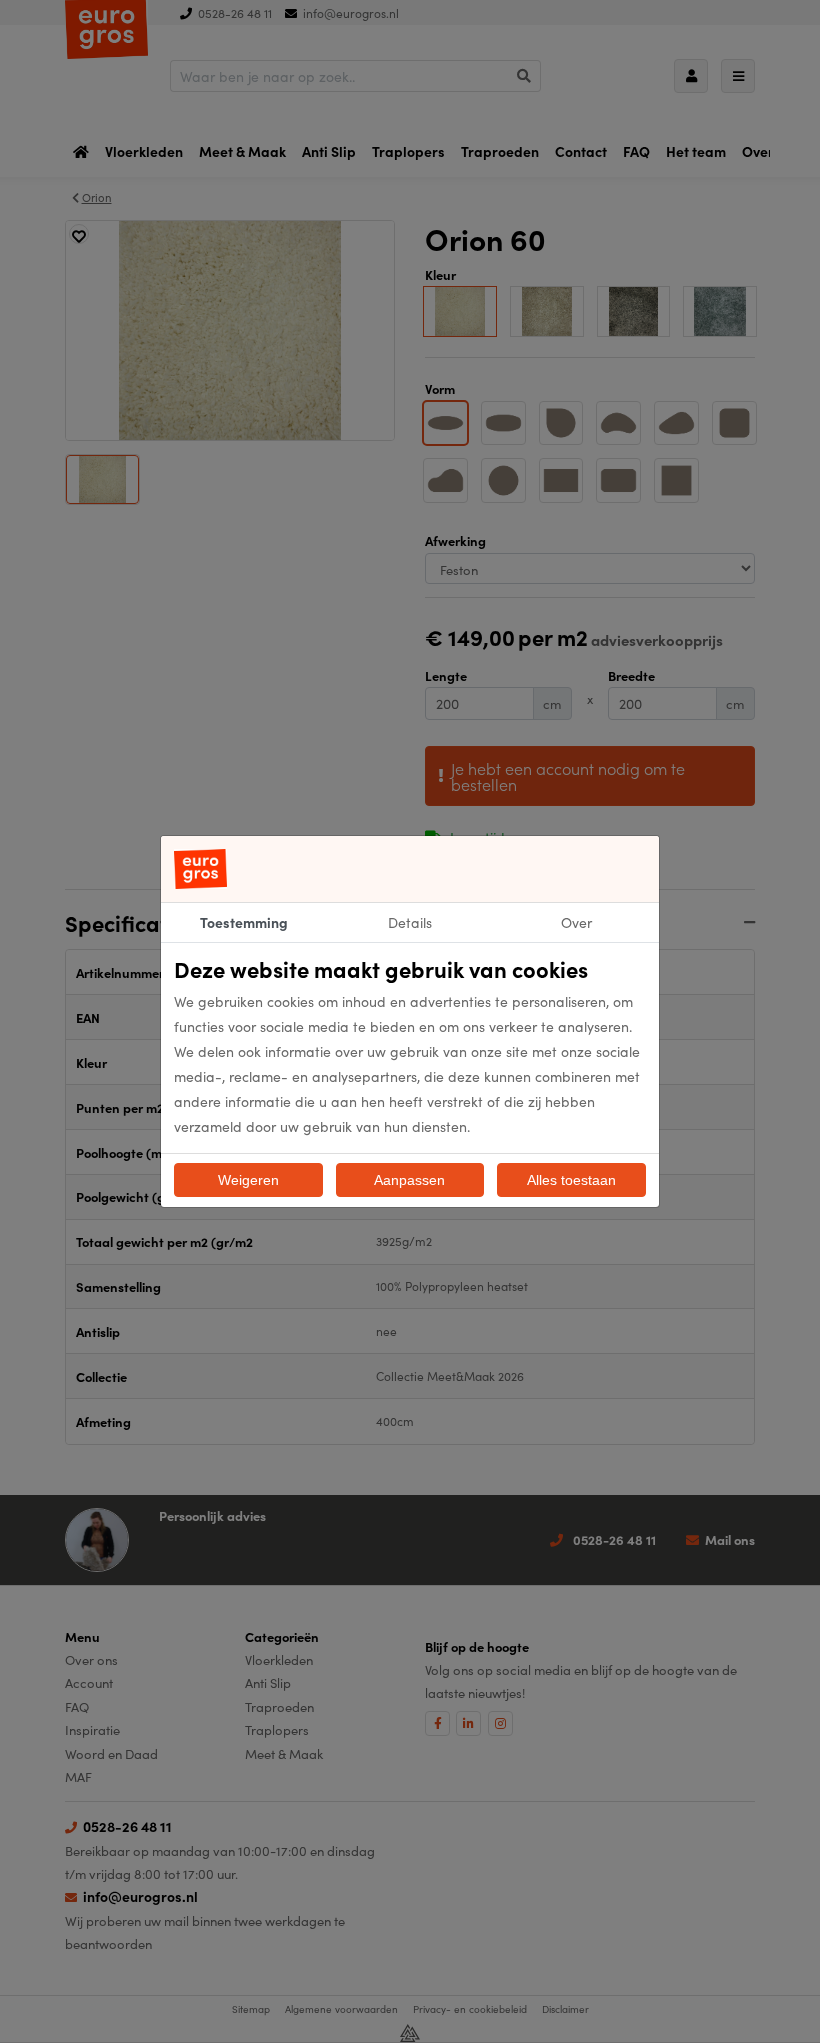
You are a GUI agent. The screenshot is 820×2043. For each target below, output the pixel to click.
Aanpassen (409, 1180)
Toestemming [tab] (244, 922)
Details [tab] (410, 922)
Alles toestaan (571, 1180)
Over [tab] (576, 922)
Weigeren (248, 1180)
